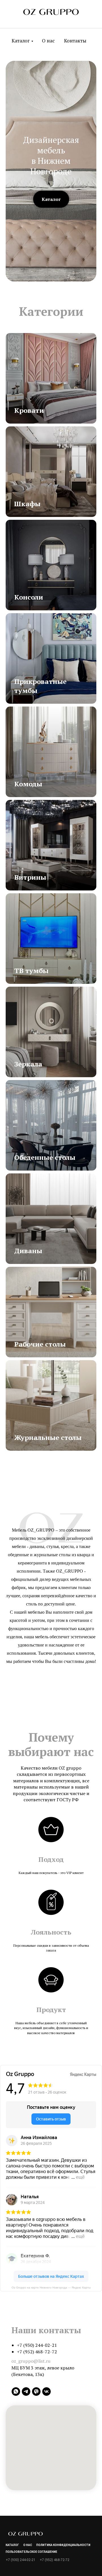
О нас (48, 41)
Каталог (21, 41)
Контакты (75, 41)
